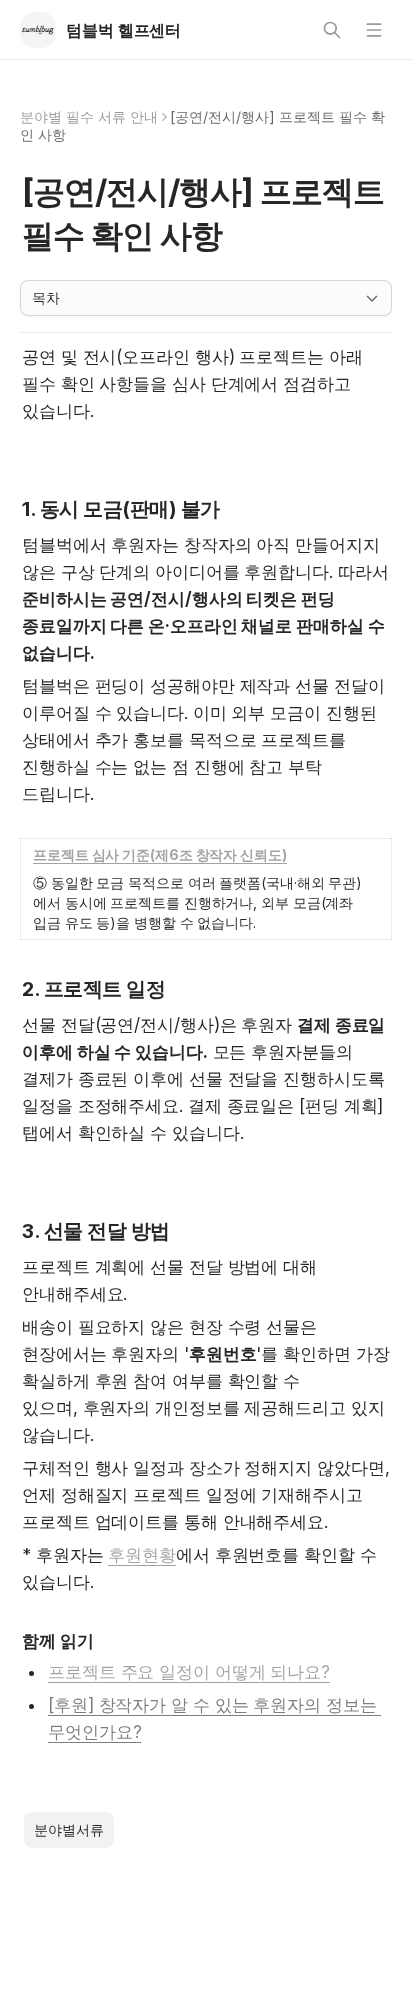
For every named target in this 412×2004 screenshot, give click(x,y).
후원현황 (142, 1555)
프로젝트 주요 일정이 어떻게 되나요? (189, 1672)
